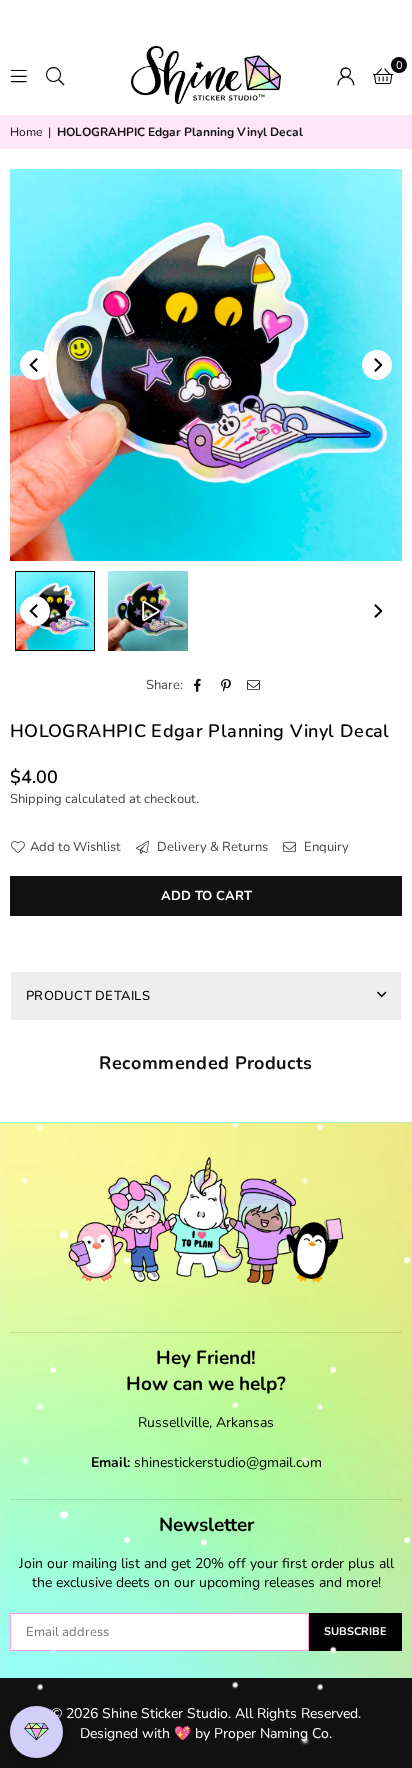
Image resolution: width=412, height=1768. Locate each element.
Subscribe (355, 1631)
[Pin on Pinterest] (226, 685)
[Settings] (346, 75)
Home (26, 132)
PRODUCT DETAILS (88, 996)
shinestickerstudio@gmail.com (228, 1462)
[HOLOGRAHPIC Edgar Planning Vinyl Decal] (55, 611)
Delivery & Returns (211, 847)
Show (36, 1732)
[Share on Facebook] (198, 685)
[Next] (377, 365)
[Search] (55, 75)
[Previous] (35, 365)
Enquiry (325, 847)
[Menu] (19, 75)
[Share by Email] (254, 685)
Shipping (36, 799)
